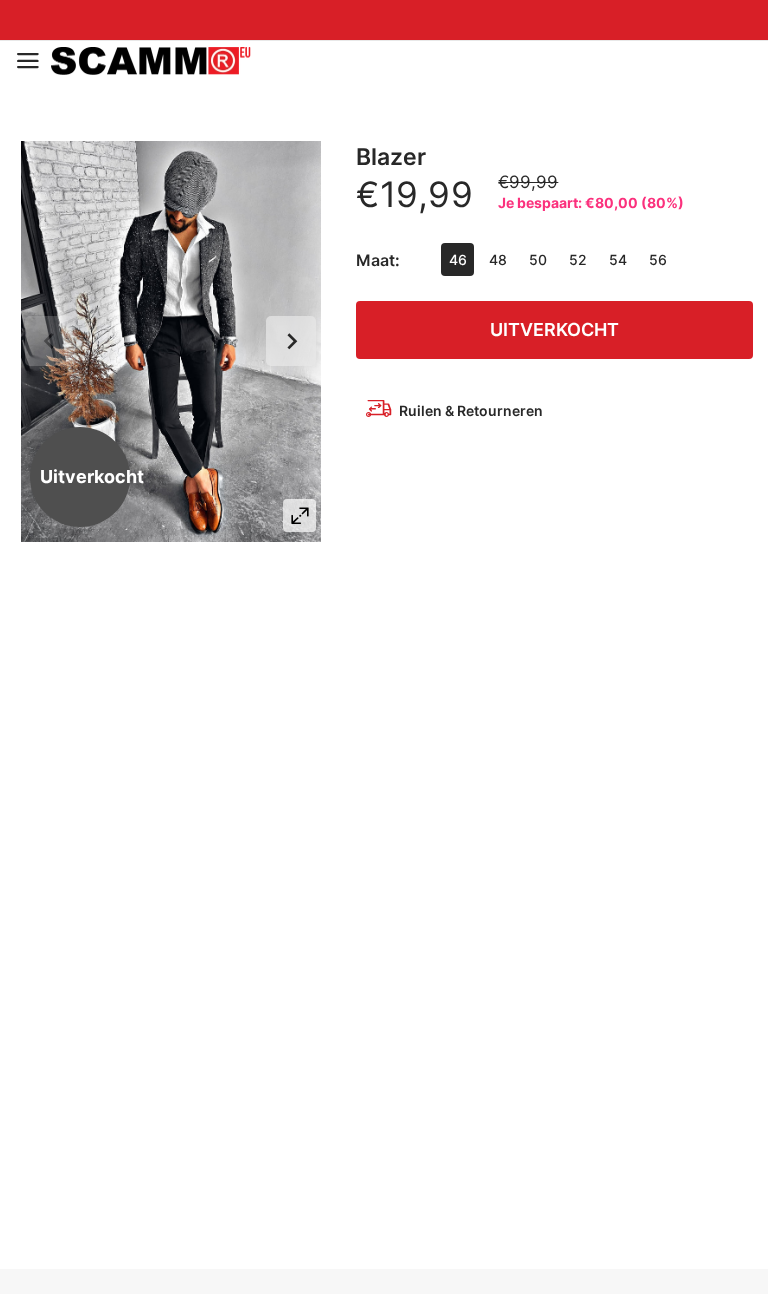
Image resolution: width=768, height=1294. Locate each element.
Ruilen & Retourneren (471, 410)
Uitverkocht (554, 329)
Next (291, 341)
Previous (50, 341)
